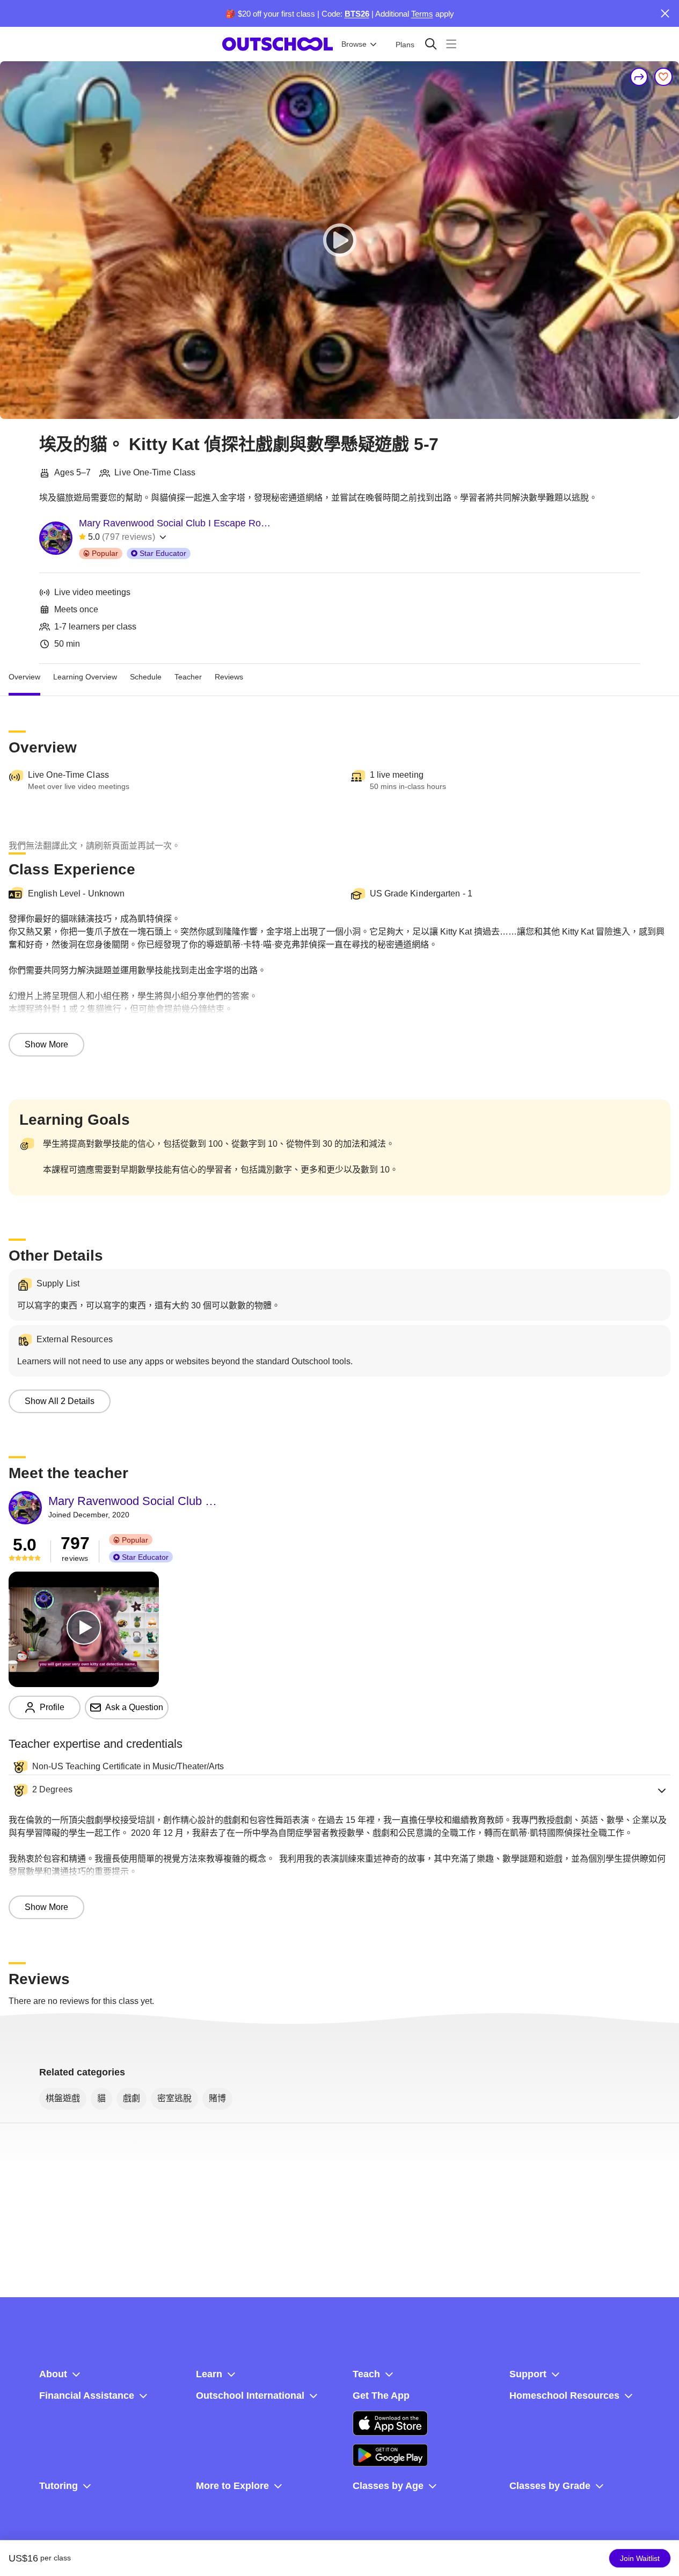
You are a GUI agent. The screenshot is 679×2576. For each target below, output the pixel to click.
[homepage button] (278, 44)
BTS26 (357, 14)
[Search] (431, 44)
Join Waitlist (640, 2558)
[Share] (639, 77)
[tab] (24, 677)
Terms (422, 14)
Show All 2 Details (60, 1401)
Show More (46, 1044)
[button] (339, 1790)
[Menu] (451, 44)
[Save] (663, 77)
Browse (354, 44)
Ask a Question (134, 1707)
